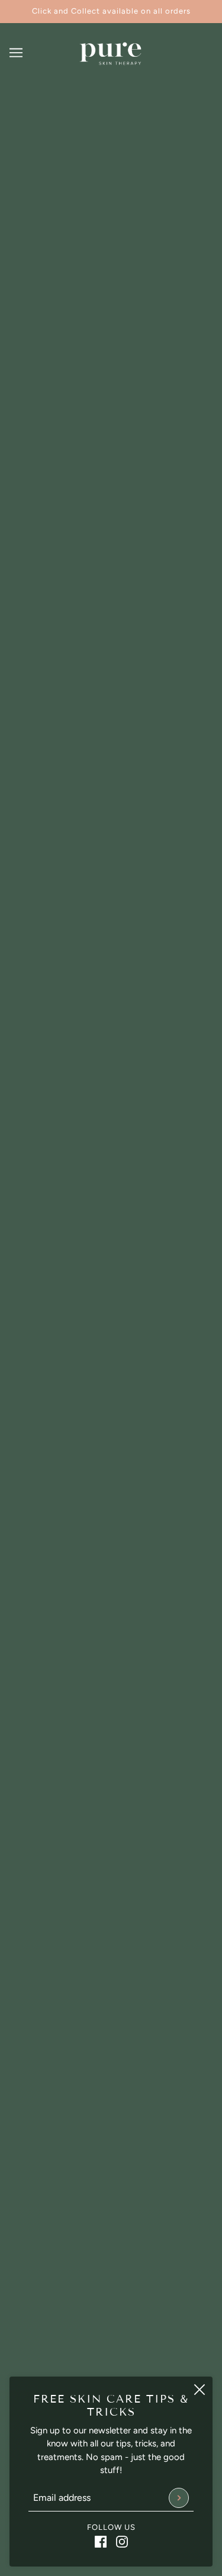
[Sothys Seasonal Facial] (111, 328)
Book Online (111, 2332)
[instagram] (122, 2541)
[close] (200, 2390)
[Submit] (179, 2498)
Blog (111, 2368)
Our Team (111, 2314)
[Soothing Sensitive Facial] (111, 1339)
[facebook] (101, 2541)
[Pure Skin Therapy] (111, 53)
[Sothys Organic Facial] (111, 1763)
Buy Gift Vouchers (111, 2351)
